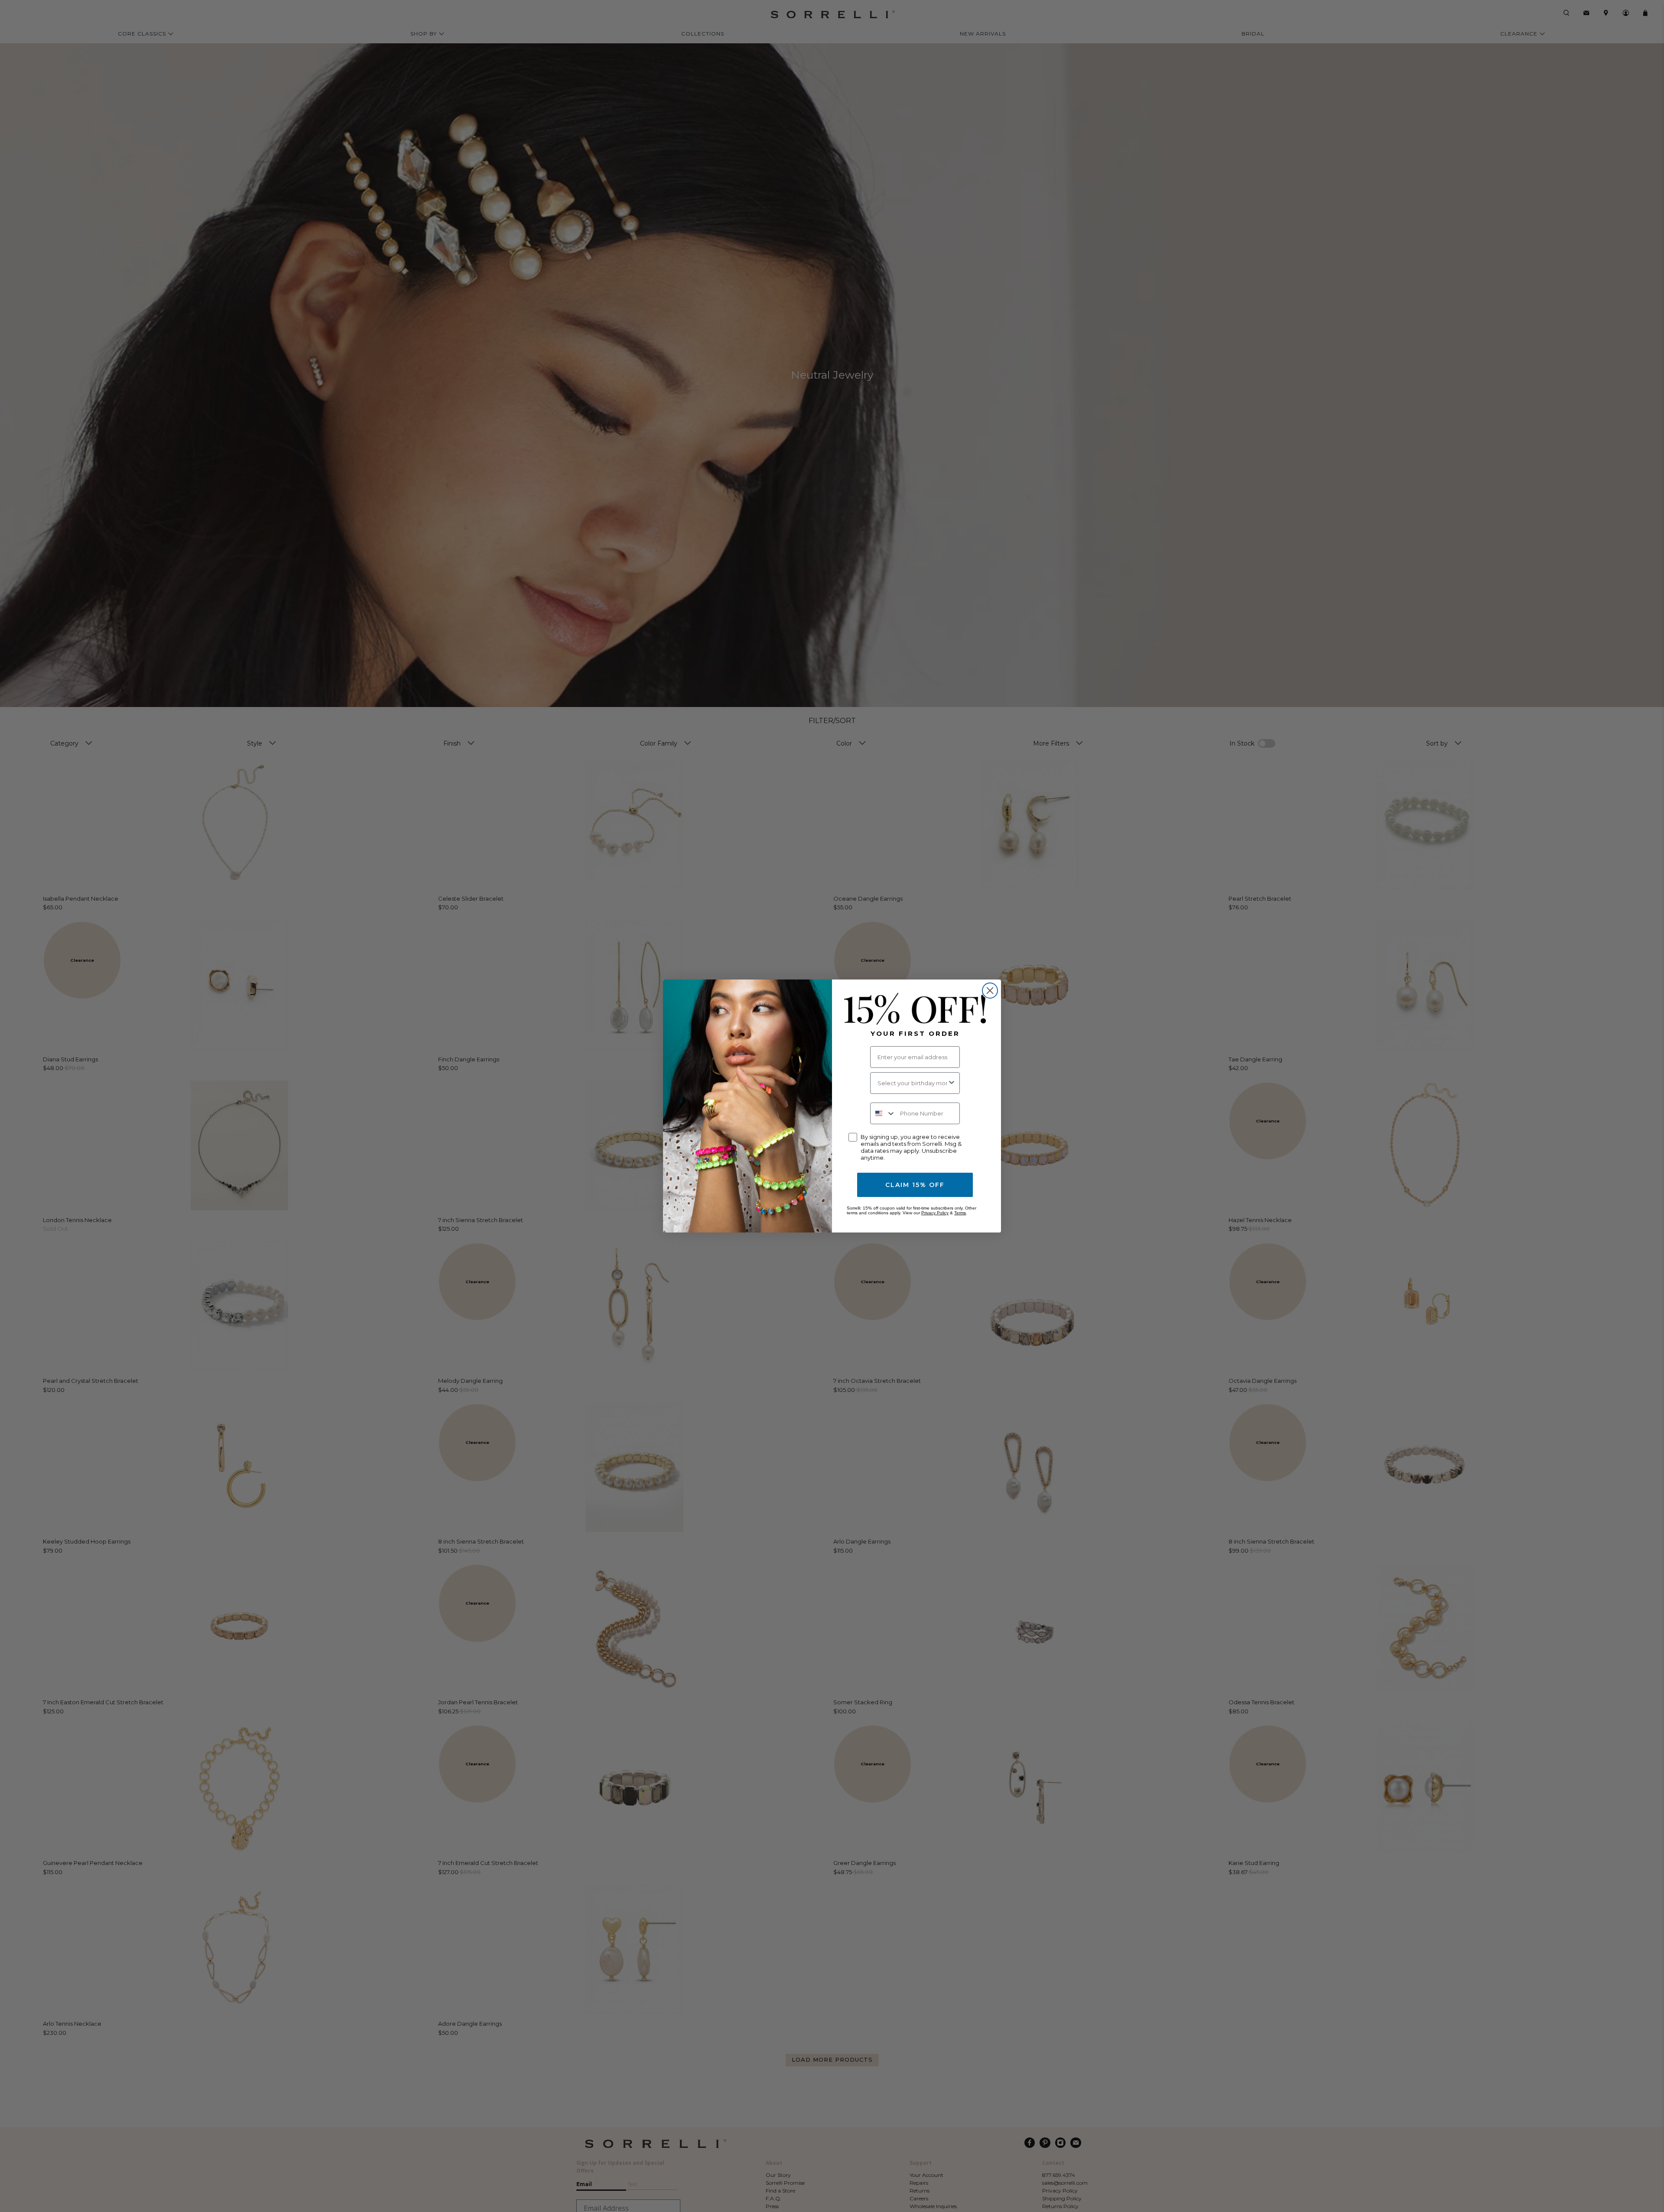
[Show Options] (952, 1083)
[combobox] (912, 1083)
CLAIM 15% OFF (915, 1185)
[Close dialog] (990, 991)
